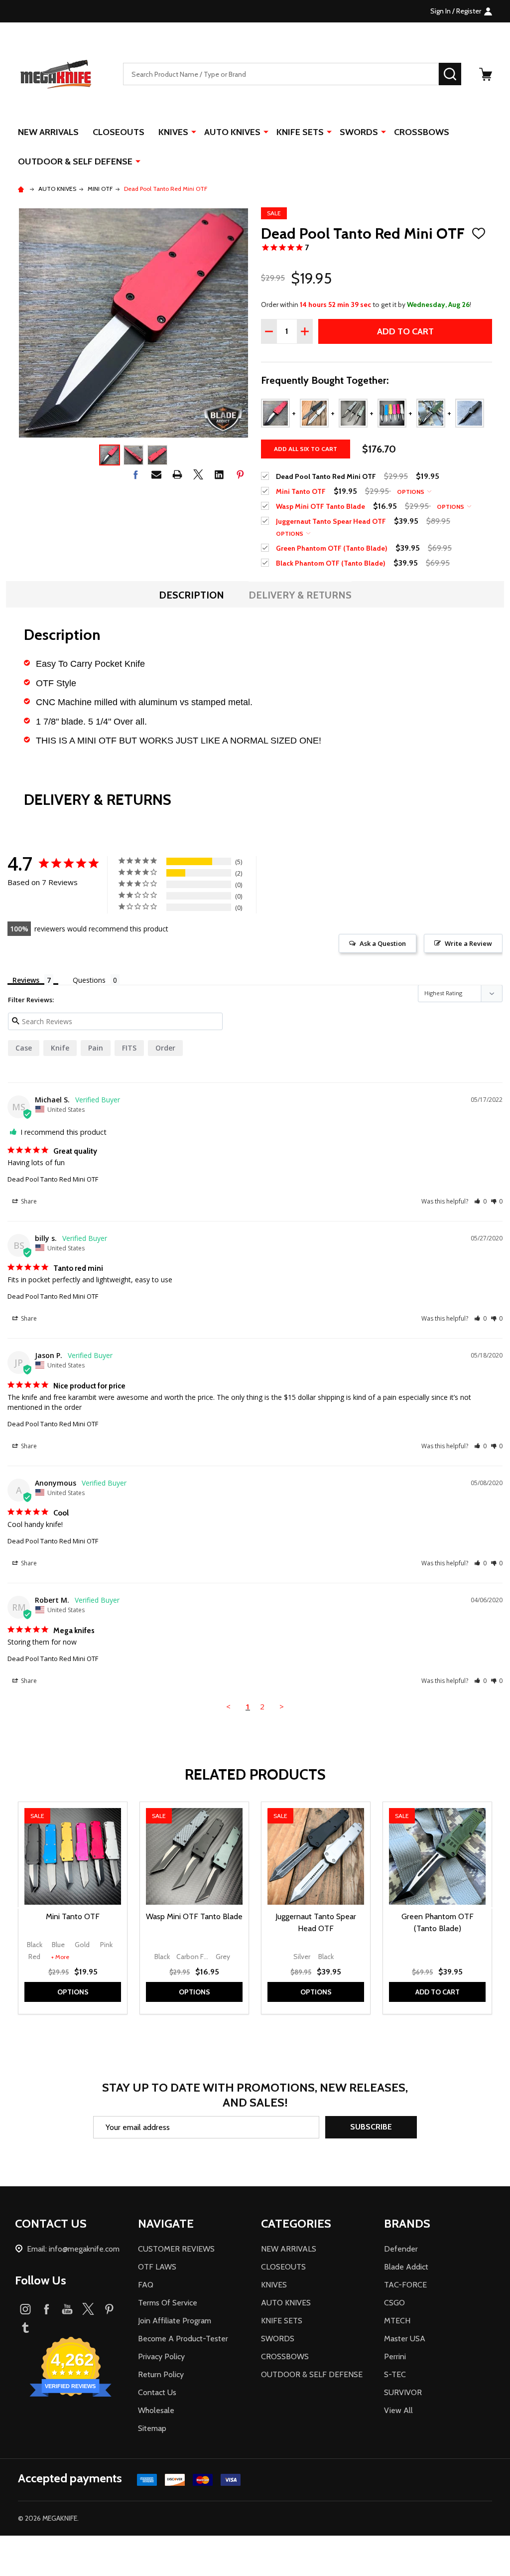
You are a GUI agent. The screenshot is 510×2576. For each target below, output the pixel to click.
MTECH (397, 2321)
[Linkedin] (219, 474)
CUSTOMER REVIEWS (176, 2249)
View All (398, 2410)
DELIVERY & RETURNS (300, 595)
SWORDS (359, 132)
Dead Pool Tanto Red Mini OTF (53, 1179)
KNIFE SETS (300, 132)
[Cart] (486, 74)
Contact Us (157, 2392)
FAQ (146, 2285)
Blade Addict (406, 2267)
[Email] (156, 474)
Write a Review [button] (468, 943)
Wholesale (156, 2410)
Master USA (405, 2339)
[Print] (177, 474)
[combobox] (281, 74)
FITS (129, 1048)
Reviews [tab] (26, 980)
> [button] (282, 1706)
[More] (194, 132)
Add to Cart (405, 331)
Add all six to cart (306, 449)
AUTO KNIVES (232, 132)
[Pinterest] (240, 474)
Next (494, 1908)
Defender (401, 2249)
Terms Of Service (168, 2303)
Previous (16, 1908)
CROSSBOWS (422, 132)
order (165, 1048)
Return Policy (161, 2374)
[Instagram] (25, 2309)
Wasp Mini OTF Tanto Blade (194, 1916)
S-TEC (395, 2374)
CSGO (394, 2303)
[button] (480, 1201)
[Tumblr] (25, 2327)
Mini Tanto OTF (73, 1916)
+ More (60, 1957)
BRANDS (407, 2223)
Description (191, 595)
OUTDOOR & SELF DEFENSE (75, 161)
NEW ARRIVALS (48, 132)
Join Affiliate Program (175, 2321)
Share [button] (28, 1201)
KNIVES (173, 132)
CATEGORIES (296, 2223)
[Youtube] (67, 2309)
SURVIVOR (403, 2392)
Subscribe (371, 2127)
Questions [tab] (89, 980)
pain (96, 1048)
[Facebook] (135, 474)
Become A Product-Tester (183, 2339)
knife (60, 1048)
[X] (198, 474)
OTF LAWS (157, 2267)
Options (411, 492)
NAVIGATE (166, 2223)
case (24, 1048)
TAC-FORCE (405, 2285)
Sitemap (152, 2428)
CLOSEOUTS (119, 132)
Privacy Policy (161, 2356)
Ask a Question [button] (383, 943)
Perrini (395, 2356)
